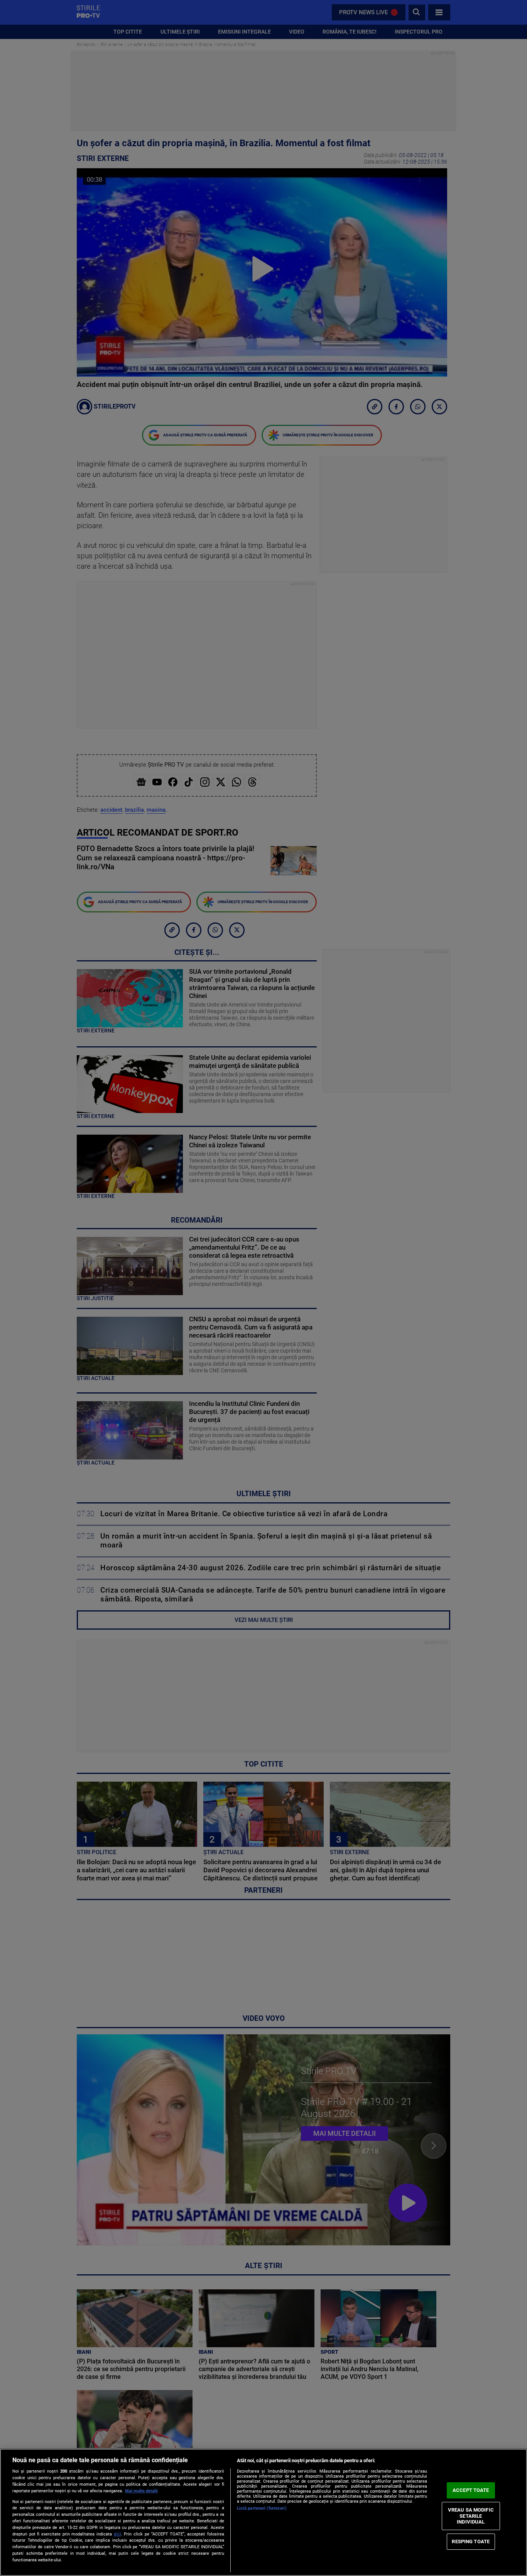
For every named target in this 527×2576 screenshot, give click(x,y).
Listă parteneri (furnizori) (262, 2508)
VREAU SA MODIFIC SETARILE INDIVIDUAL (471, 2516)
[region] (263, 2512)
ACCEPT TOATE (471, 2490)
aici (117, 2534)
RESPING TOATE (471, 2541)
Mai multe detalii (141, 2491)
